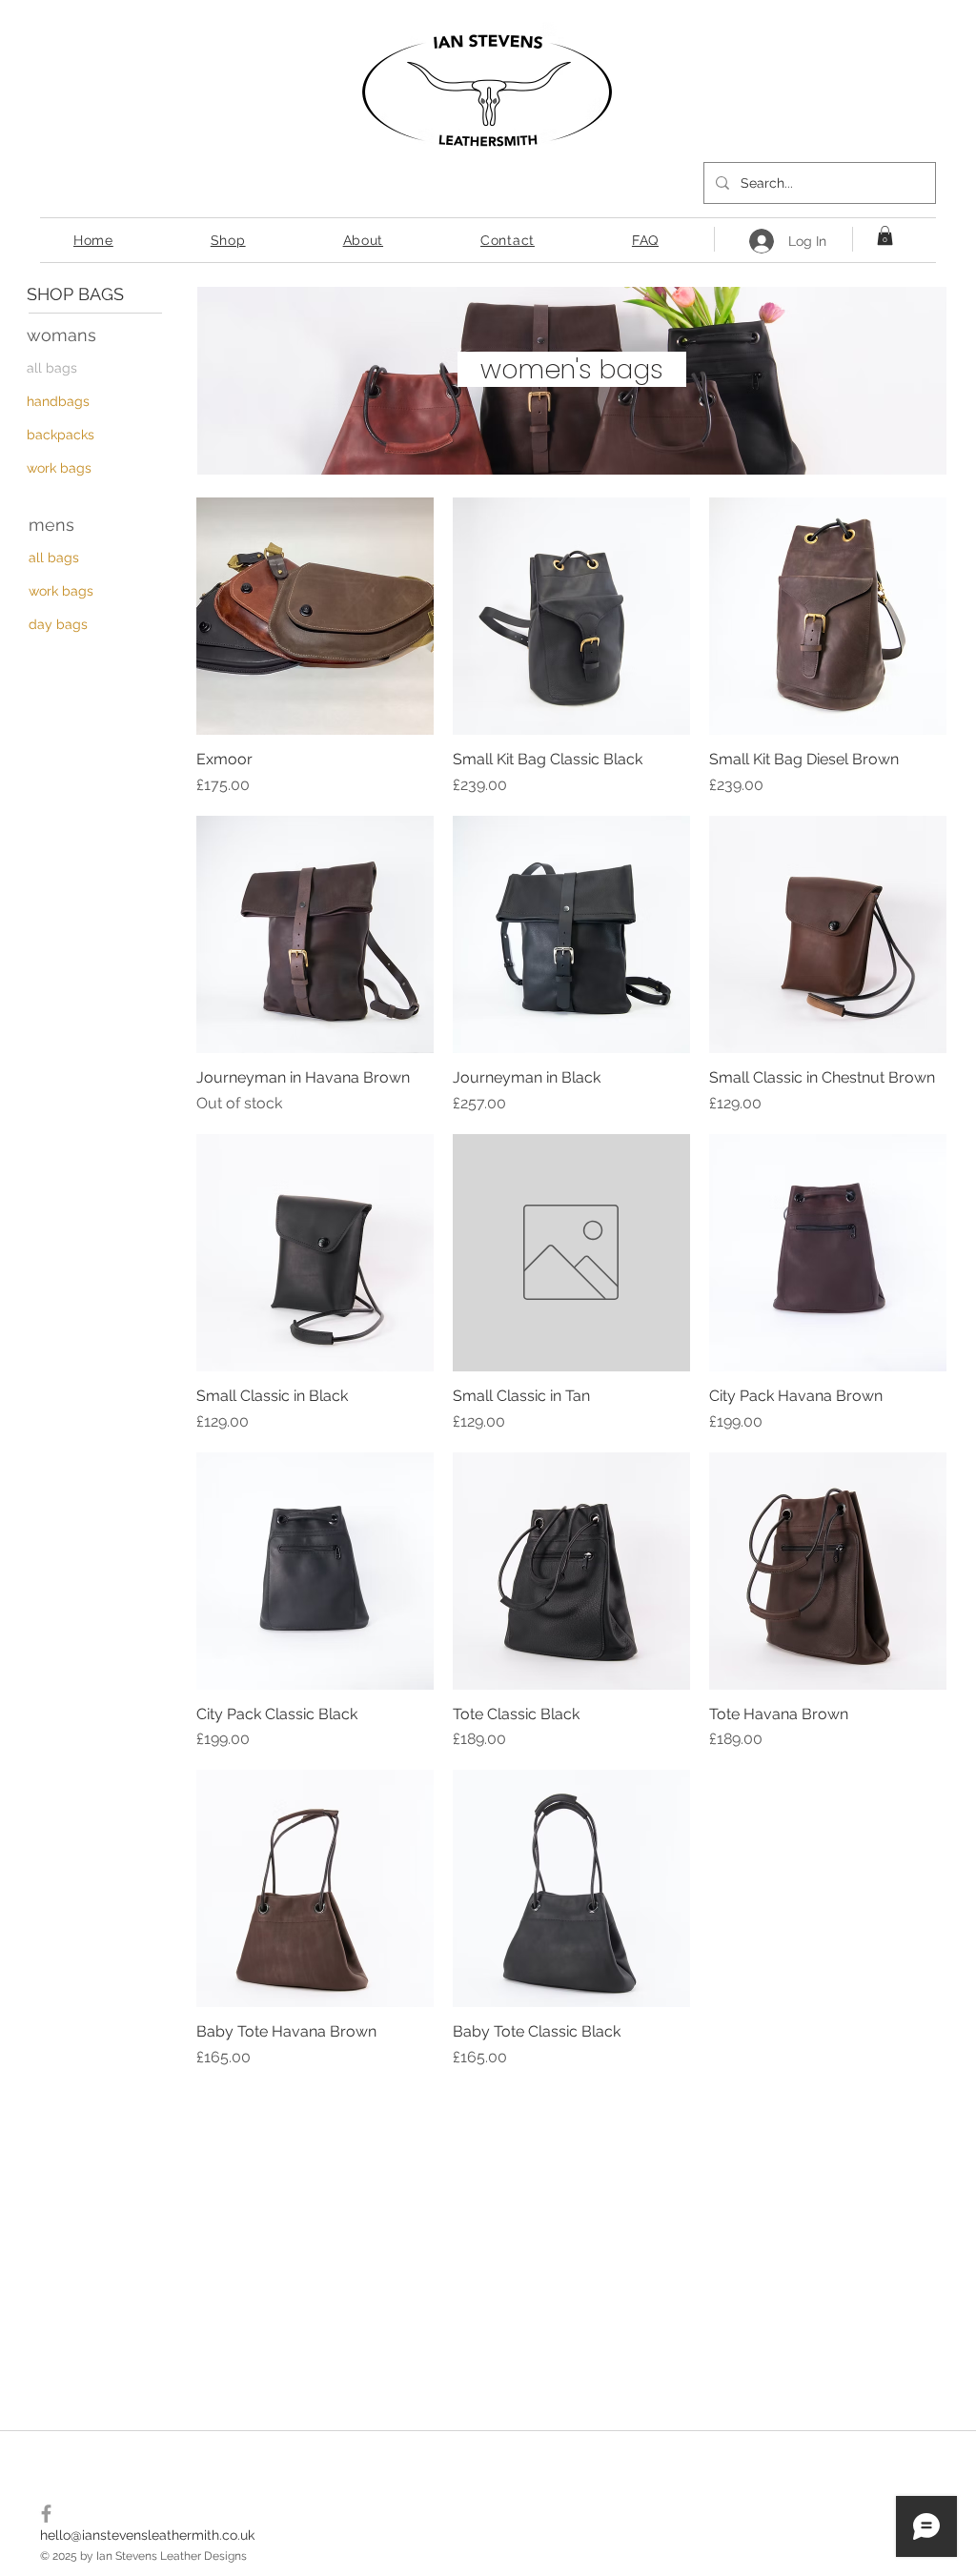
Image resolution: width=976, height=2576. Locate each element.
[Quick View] (315, 616)
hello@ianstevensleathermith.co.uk (147, 2535)
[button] (885, 235)
